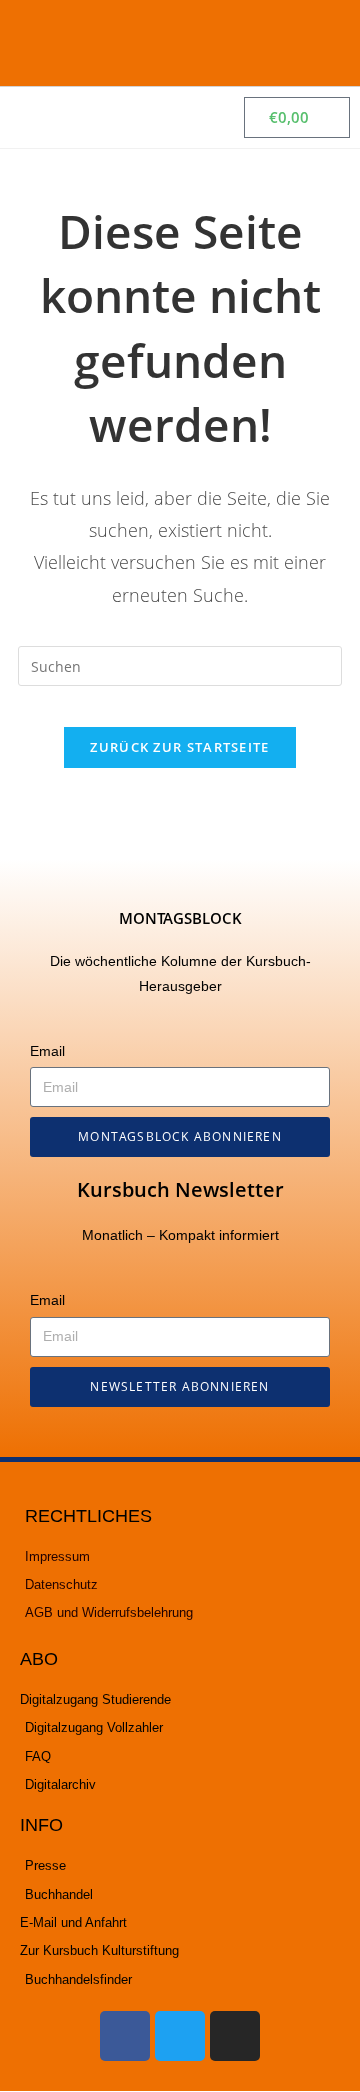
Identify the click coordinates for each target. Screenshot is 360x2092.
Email (47, 1051)
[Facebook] (125, 2036)
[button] (321, 42)
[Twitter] (180, 2036)
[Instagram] (235, 2036)
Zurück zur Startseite (179, 747)
